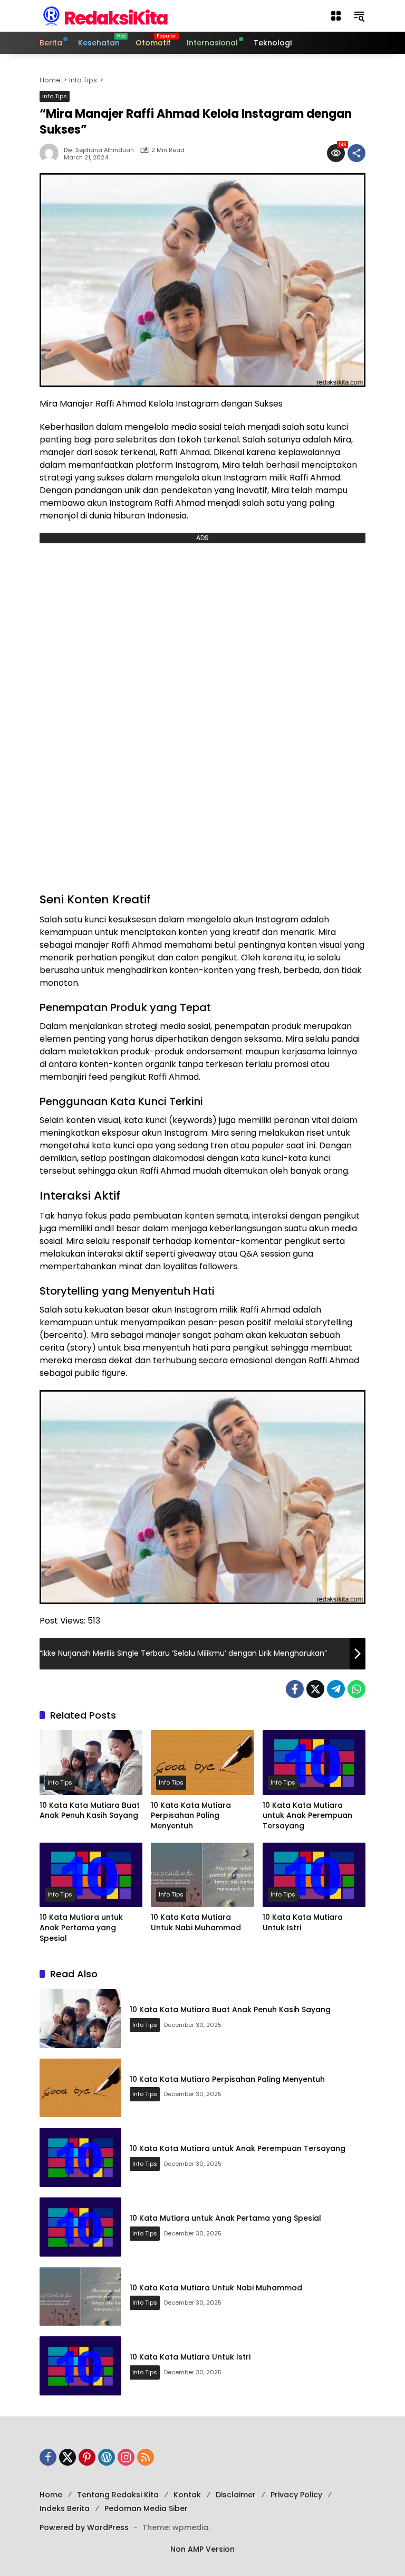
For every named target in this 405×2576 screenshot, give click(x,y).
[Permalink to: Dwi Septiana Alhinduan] (52, 153)
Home (51, 2495)
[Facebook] (295, 1689)
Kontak (187, 2495)
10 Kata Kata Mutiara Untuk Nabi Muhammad (196, 1923)
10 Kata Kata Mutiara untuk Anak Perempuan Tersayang (307, 1816)
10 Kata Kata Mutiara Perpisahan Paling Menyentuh (191, 1816)
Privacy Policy (296, 2495)
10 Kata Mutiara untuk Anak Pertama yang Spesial (81, 1928)
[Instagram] (126, 2457)
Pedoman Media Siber (146, 2508)
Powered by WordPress (84, 2527)
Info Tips (55, 96)
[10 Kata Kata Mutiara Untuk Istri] (314, 1875)
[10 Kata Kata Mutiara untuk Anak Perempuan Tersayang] (314, 1763)
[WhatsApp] (356, 1689)
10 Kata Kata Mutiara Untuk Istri (303, 1923)
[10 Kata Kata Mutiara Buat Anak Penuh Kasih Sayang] (91, 1763)
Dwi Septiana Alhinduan (99, 150)
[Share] (356, 153)
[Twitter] (315, 1689)
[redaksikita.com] (105, 15)
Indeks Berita (65, 2508)
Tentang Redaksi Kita (118, 2495)
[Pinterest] (87, 2457)
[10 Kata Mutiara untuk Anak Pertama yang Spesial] (91, 1875)
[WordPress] (107, 2457)
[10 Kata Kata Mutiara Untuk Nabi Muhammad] (202, 1875)
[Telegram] (336, 1689)
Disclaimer (236, 2495)
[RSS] (146, 2457)
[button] (336, 16)
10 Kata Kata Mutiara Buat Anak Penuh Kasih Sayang (90, 1811)
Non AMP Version (202, 2549)
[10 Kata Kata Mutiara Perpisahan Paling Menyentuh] (202, 1763)
